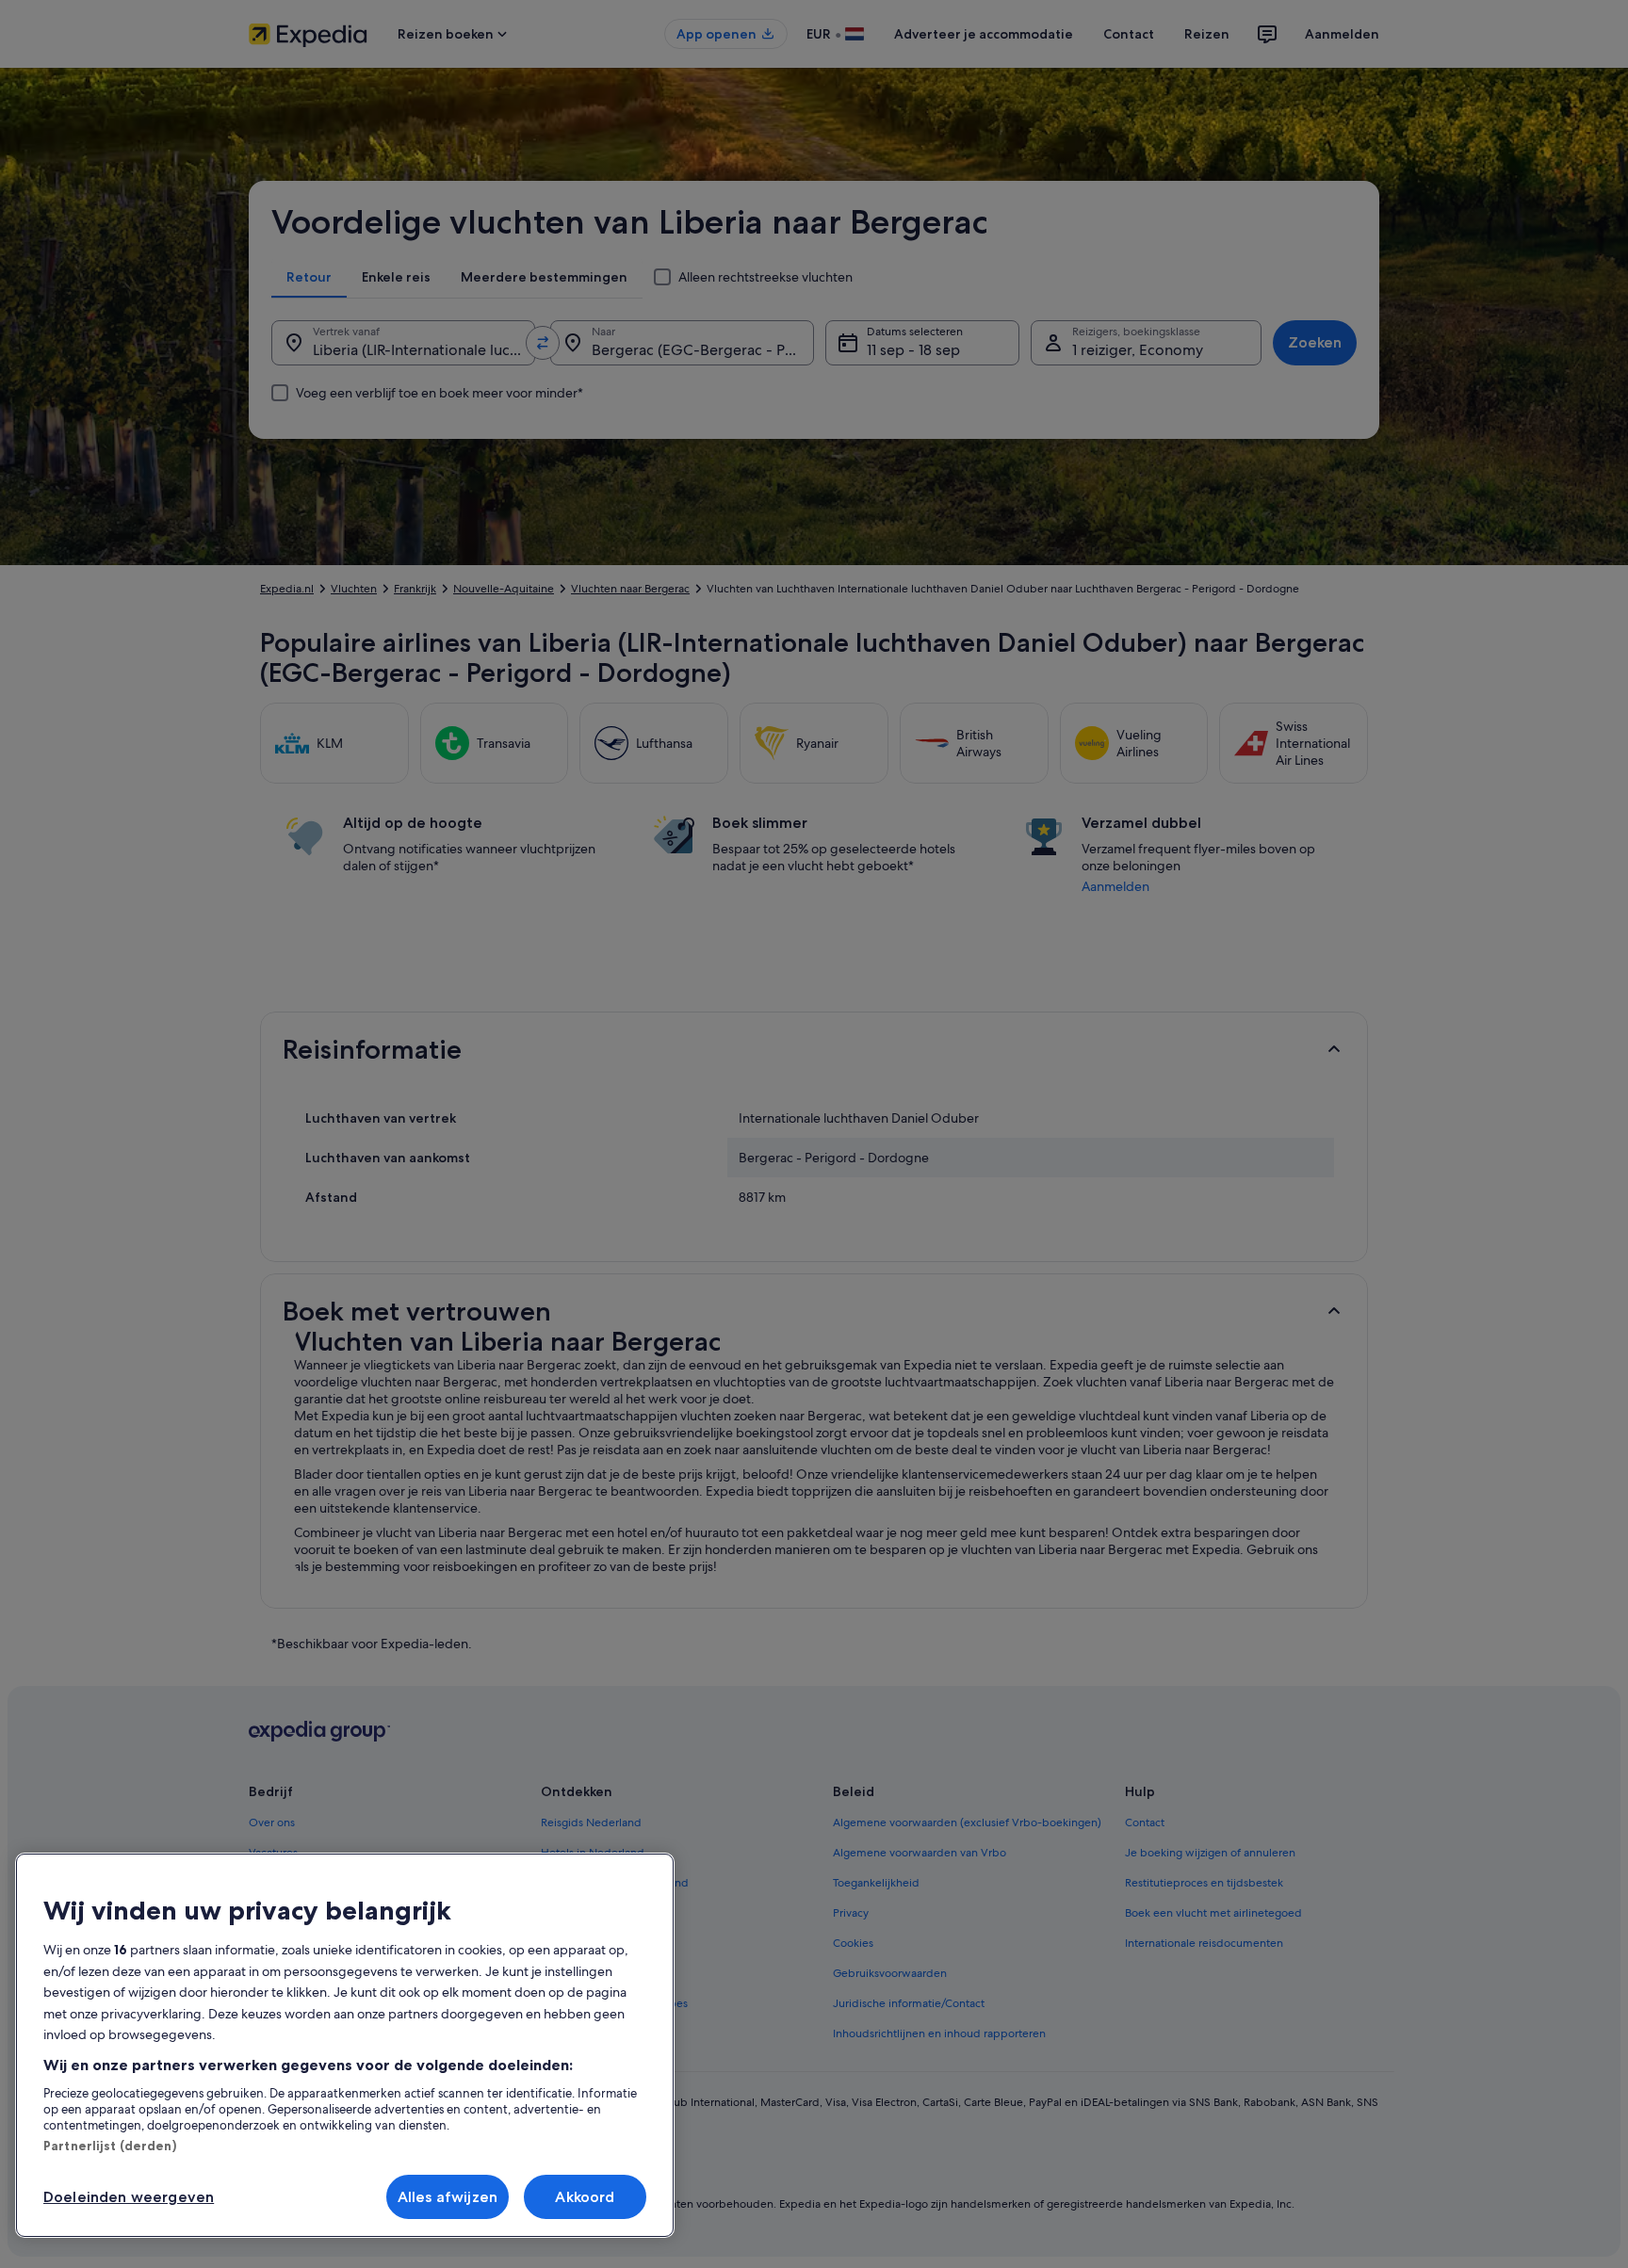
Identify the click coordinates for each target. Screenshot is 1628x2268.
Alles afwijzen (448, 2197)
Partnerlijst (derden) (110, 2146)
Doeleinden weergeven (129, 2197)
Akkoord (585, 2197)
